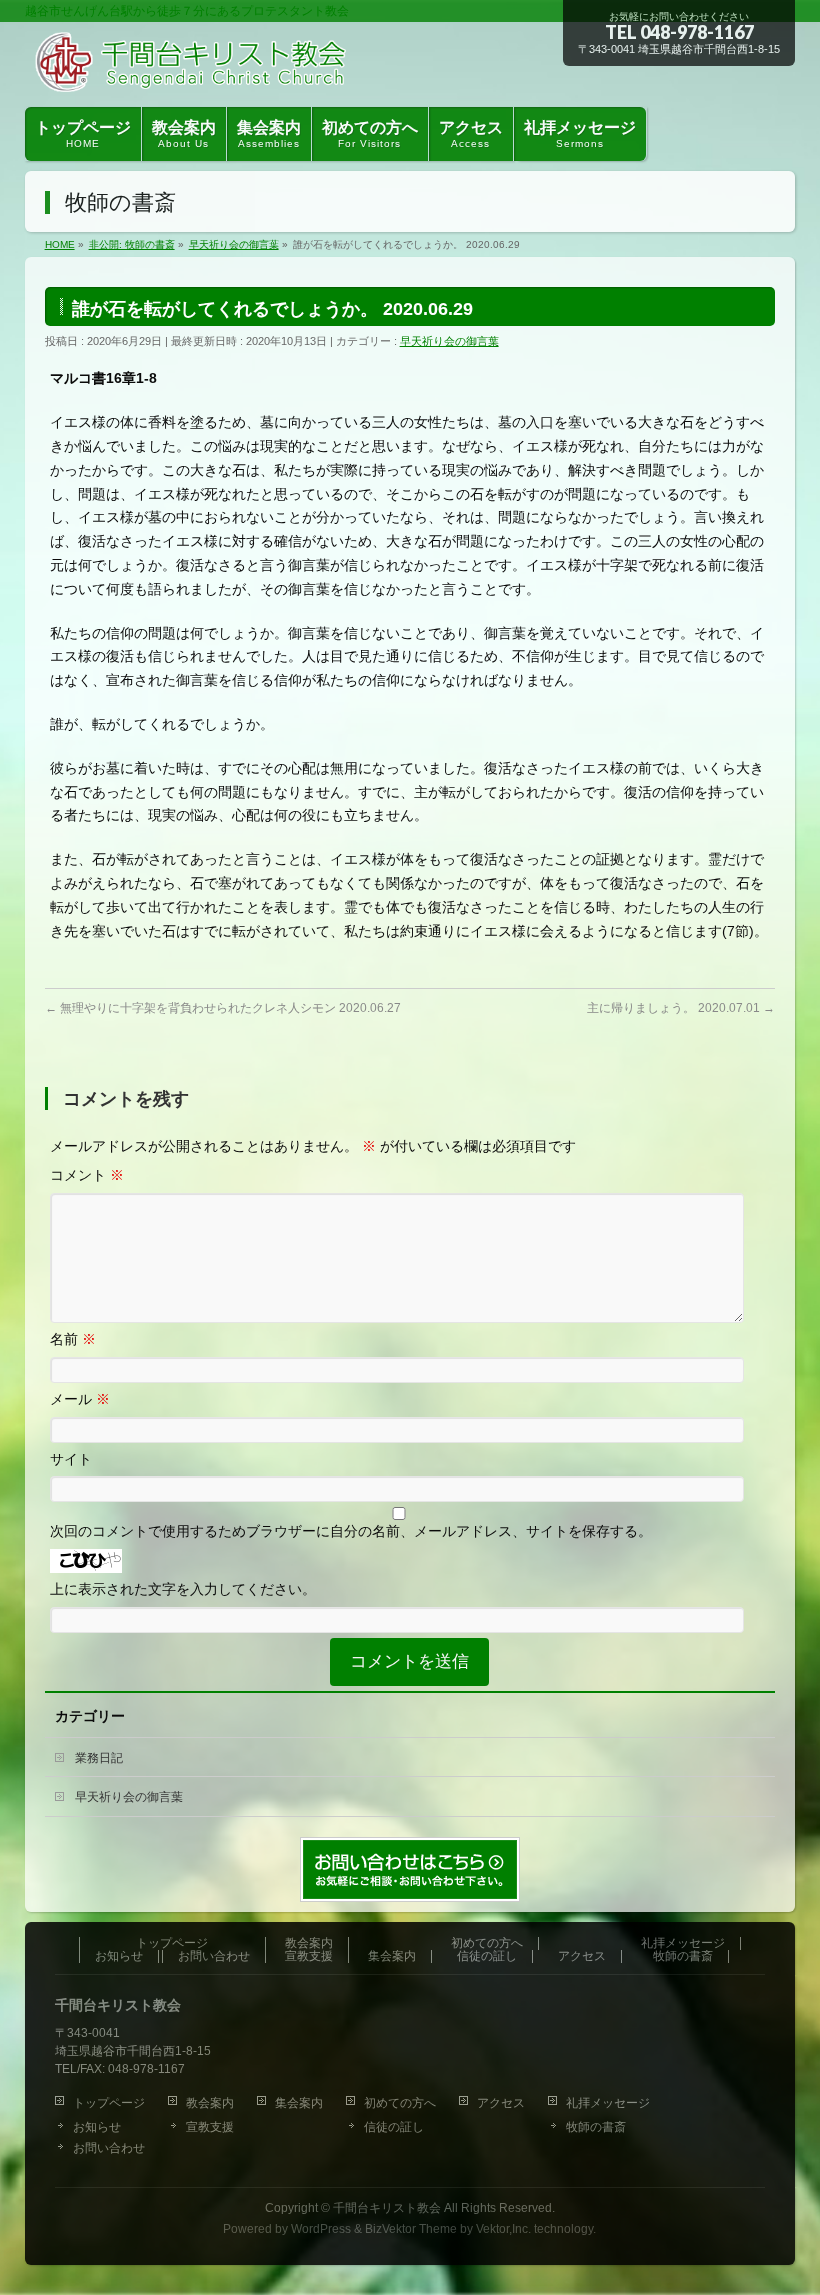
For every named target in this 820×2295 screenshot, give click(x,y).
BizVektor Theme (411, 2229)
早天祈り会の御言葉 (449, 341)
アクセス (582, 1956)
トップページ (172, 1943)
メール (80, 1399)
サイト (71, 1459)
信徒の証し (487, 1956)
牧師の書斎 (683, 1956)
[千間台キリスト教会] (194, 68)
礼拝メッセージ (683, 1943)
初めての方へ (487, 1943)
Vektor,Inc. (503, 2229)
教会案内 (309, 1943)
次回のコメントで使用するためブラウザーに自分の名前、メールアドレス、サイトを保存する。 (351, 1531)
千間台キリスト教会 (387, 2208)
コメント (87, 1175)
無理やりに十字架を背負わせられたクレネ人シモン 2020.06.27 (223, 1008)
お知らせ (119, 1956)
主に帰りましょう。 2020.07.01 (681, 1008)
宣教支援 (309, 1956)
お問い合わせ (214, 1956)
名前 (73, 1339)
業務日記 (99, 1758)
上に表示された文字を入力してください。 (183, 1589)
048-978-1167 (697, 32)
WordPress (321, 2229)
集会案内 (392, 1956)
